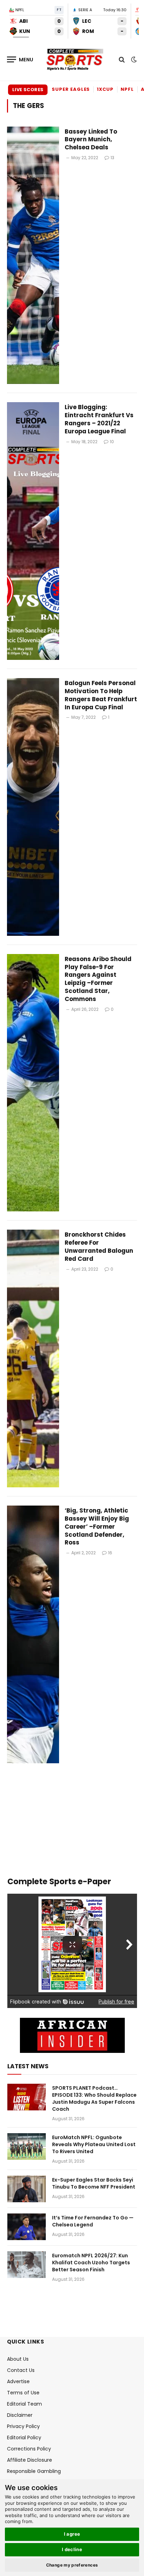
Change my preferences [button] (72, 2565)
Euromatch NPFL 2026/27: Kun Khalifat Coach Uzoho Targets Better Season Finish (91, 2263)
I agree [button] (72, 2534)
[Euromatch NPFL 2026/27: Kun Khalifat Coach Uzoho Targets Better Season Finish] (27, 2265)
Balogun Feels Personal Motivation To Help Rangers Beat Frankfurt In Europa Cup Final (101, 695)
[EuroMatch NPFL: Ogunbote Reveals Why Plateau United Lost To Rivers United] (27, 2146)
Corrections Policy (29, 2449)
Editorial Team (24, 2404)
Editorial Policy (24, 2438)
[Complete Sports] (75, 60)
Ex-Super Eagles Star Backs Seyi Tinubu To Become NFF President (94, 2183)
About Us (18, 2359)
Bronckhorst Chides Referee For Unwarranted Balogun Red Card (99, 1247)
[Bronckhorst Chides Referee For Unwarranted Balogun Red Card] (33, 1358)
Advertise (18, 2381)
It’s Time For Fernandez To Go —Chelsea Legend (93, 2221)
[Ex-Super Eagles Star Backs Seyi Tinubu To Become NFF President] (27, 2189)
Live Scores (28, 90)
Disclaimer (20, 2415)
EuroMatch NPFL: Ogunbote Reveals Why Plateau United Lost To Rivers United (94, 2144)
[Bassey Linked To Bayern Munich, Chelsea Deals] (33, 255)
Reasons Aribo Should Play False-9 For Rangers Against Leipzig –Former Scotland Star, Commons (98, 979)
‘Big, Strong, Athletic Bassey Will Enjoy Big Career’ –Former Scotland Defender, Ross (97, 1526)
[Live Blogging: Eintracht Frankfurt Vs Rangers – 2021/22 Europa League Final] (33, 531)
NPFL (127, 89)
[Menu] (20, 59)
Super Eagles (71, 89)
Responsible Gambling (34, 2471)
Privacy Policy (23, 2426)
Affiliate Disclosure (30, 2460)
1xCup (105, 89)
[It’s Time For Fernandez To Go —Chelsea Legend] (27, 2227)
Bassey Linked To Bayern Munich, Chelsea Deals (91, 140)
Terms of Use (23, 2393)
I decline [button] (72, 2549)
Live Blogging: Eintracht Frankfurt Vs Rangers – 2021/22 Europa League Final (99, 419)
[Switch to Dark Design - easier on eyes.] (133, 60)
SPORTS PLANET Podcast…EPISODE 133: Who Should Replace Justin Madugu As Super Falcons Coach (94, 2098)
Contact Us (21, 2370)
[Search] (122, 59)
